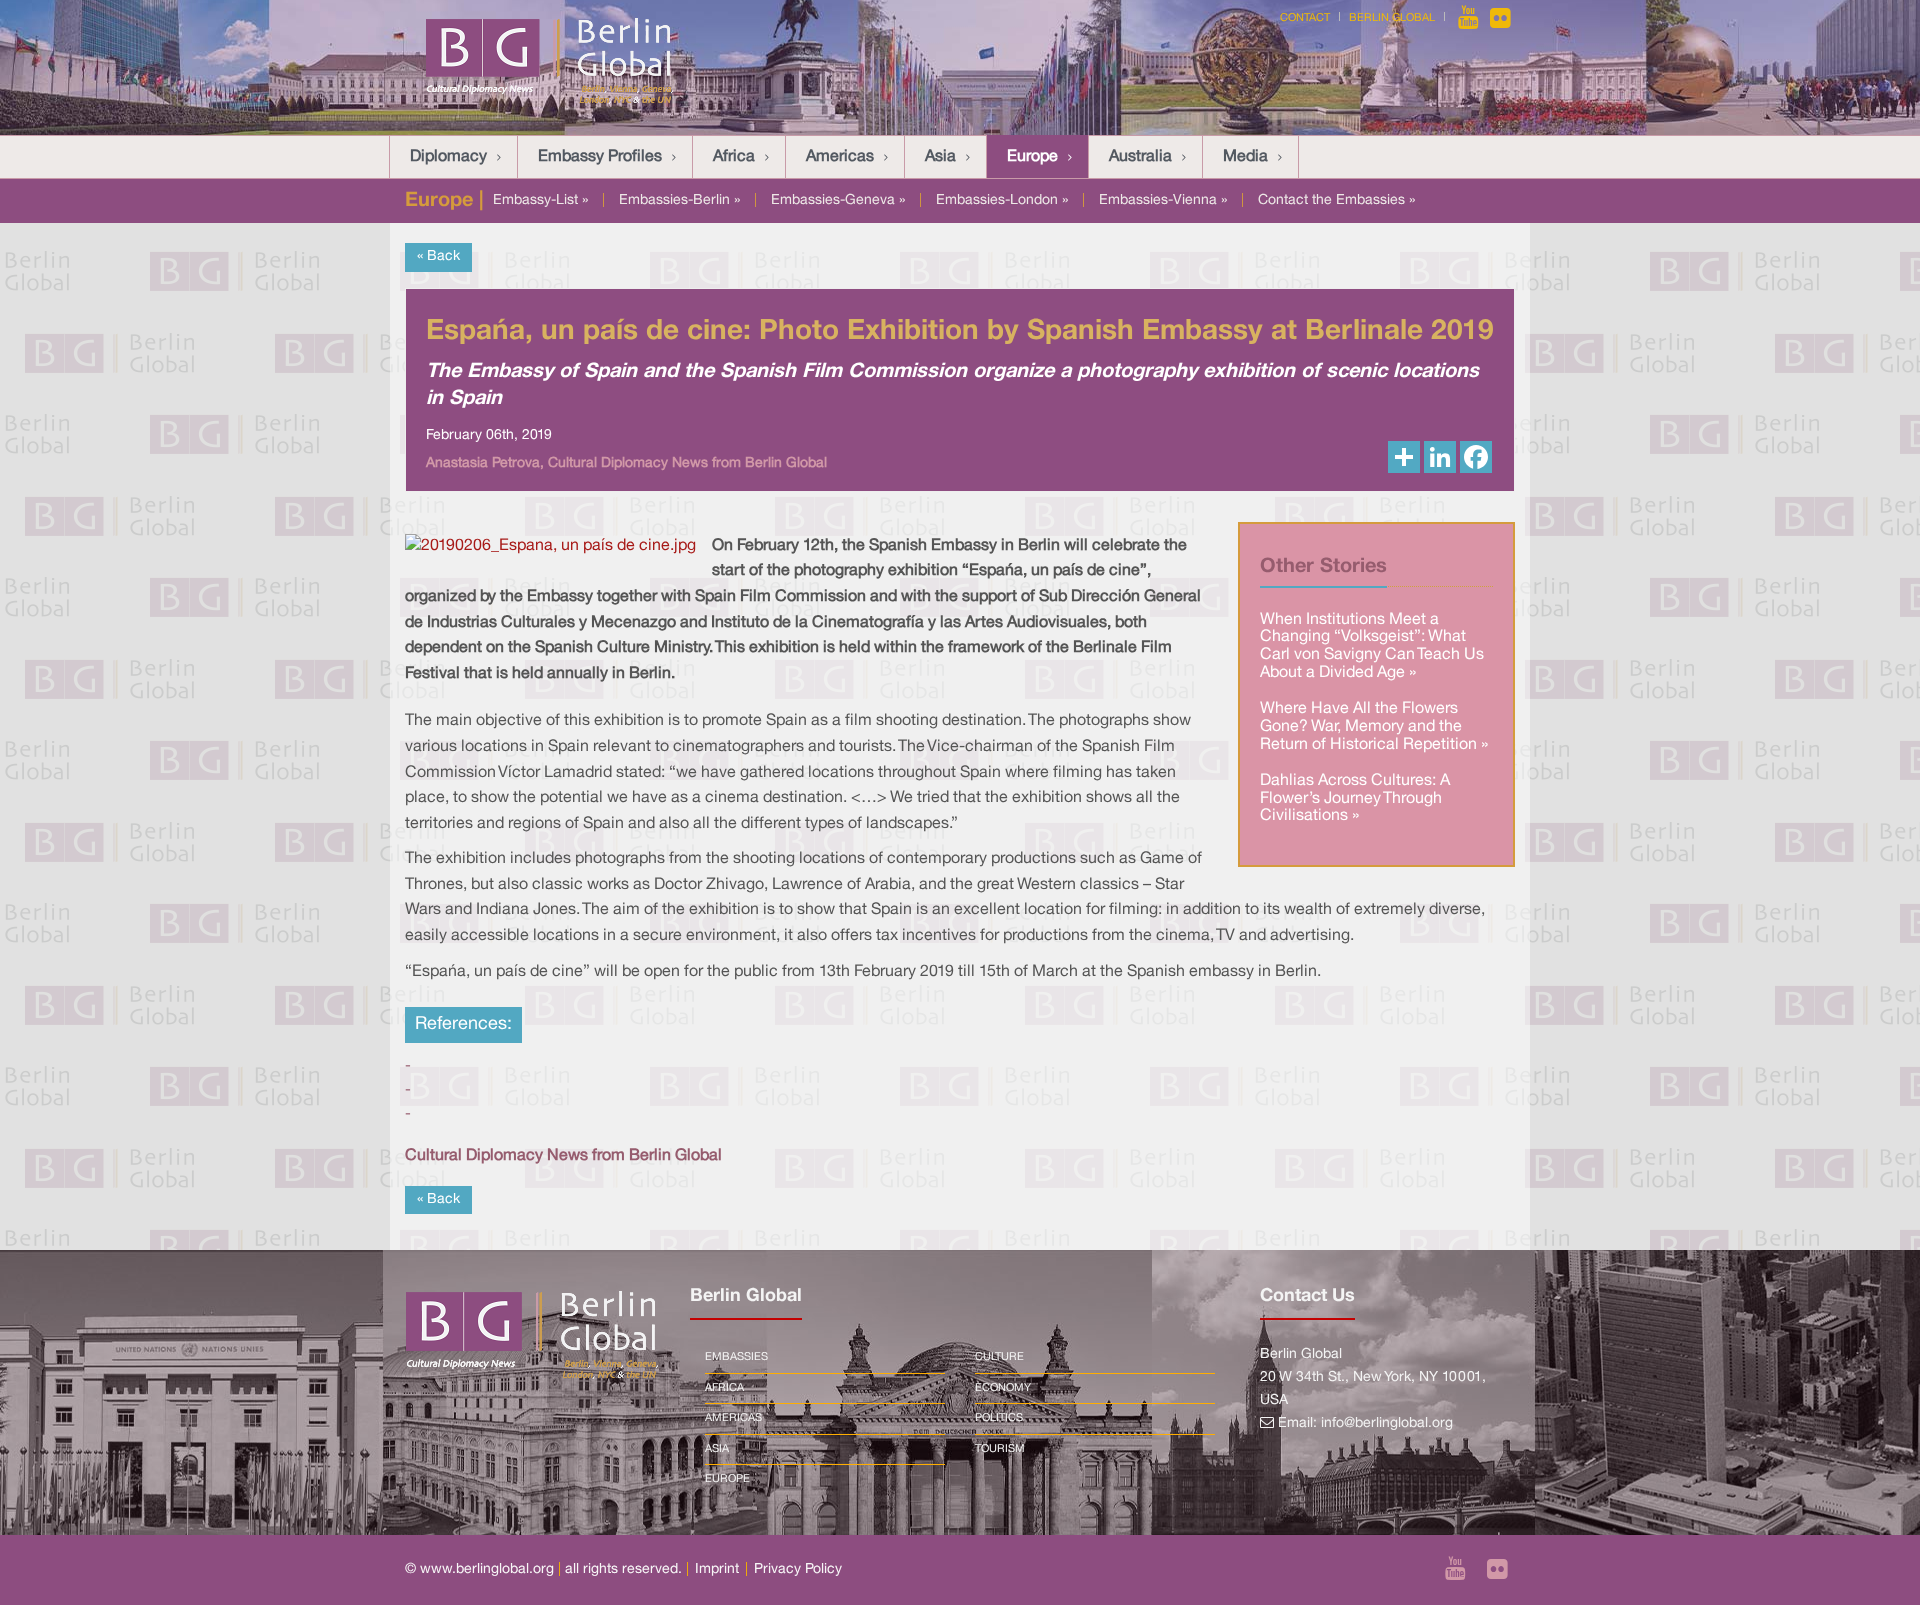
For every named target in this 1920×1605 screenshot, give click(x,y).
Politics (999, 1418)
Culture (999, 1357)
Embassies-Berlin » (679, 200)
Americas (840, 157)
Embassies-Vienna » (1163, 200)
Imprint (717, 1569)
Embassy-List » (540, 200)
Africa (734, 157)
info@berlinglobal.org (1387, 1423)
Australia (1140, 157)
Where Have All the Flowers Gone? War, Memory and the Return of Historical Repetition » (1374, 726)
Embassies (736, 1357)
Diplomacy (448, 157)
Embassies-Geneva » (838, 200)
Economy (1003, 1388)
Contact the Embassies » (1336, 200)
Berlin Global (1392, 18)
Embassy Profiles (600, 157)
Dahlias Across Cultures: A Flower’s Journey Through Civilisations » (1355, 798)
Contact (1305, 18)
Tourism (1000, 1449)
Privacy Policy (798, 1569)
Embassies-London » (1002, 200)
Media (1245, 157)
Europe (1032, 157)
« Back (438, 256)
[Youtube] (1470, 18)
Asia (940, 157)
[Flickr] (1500, 18)
